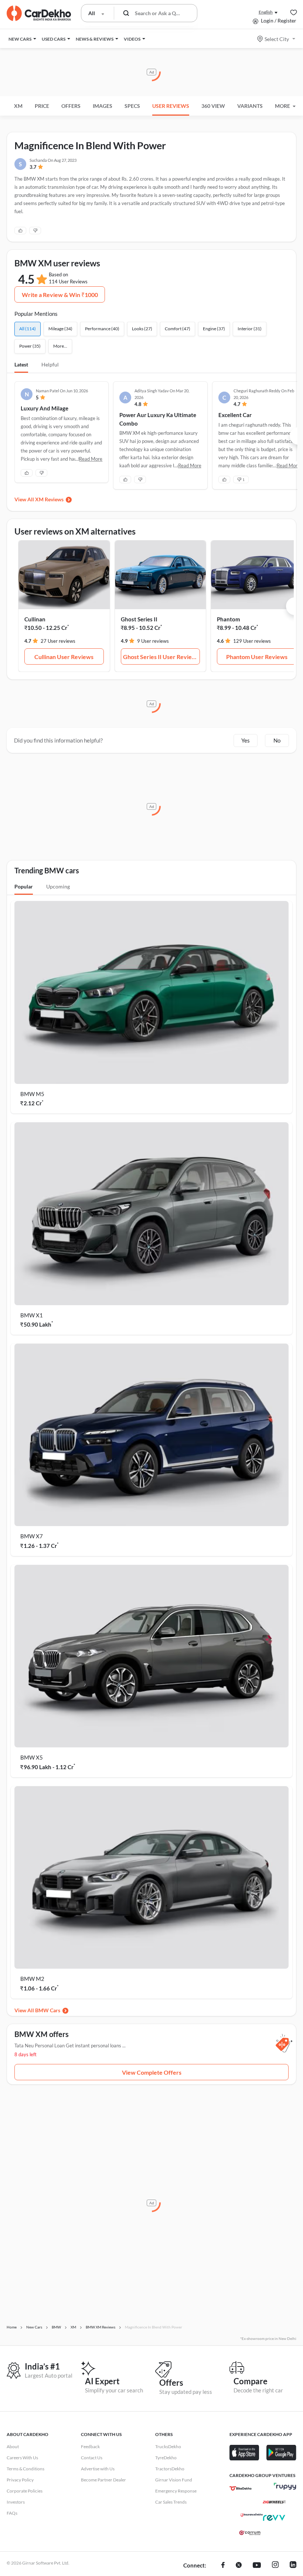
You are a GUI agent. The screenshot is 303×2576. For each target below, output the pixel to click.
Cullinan (35, 619)
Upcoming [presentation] (58, 886)
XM (18, 106)
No (277, 740)
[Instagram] (275, 2566)
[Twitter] (239, 2566)
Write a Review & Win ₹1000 (60, 295)
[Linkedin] (293, 2566)
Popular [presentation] (24, 886)
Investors (16, 2502)
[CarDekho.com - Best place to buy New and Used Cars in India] (39, 13)
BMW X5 (32, 1757)
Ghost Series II (139, 619)
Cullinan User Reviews (64, 657)
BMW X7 (32, 1536)
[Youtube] (257, 2566)
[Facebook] (223, 2566)
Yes (246, 740)
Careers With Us (22, 2458)
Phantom (229, 619)
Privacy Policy (20, 2480)
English (266, 12)
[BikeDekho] (241, 2488)
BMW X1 (32, 1315)
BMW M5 (32, 1094)
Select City (277, 39)
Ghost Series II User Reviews (161, 657)
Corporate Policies (25, 2491)
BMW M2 (32, 1979)
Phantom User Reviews (257, 657)
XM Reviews (49, 499)
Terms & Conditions (25, 2469)
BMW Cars (48, 2010)
